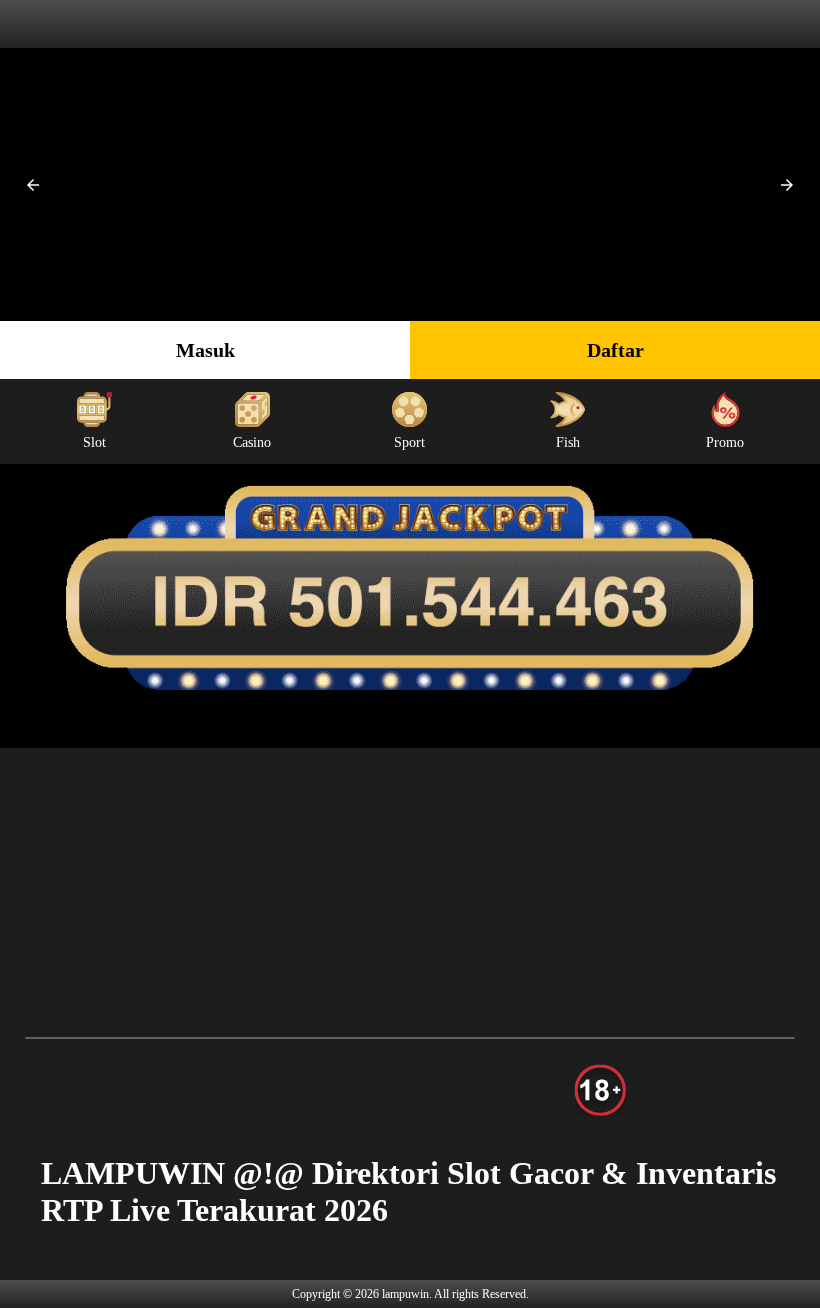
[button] (33, 185)
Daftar (615, 350)
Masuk (205, 350)
